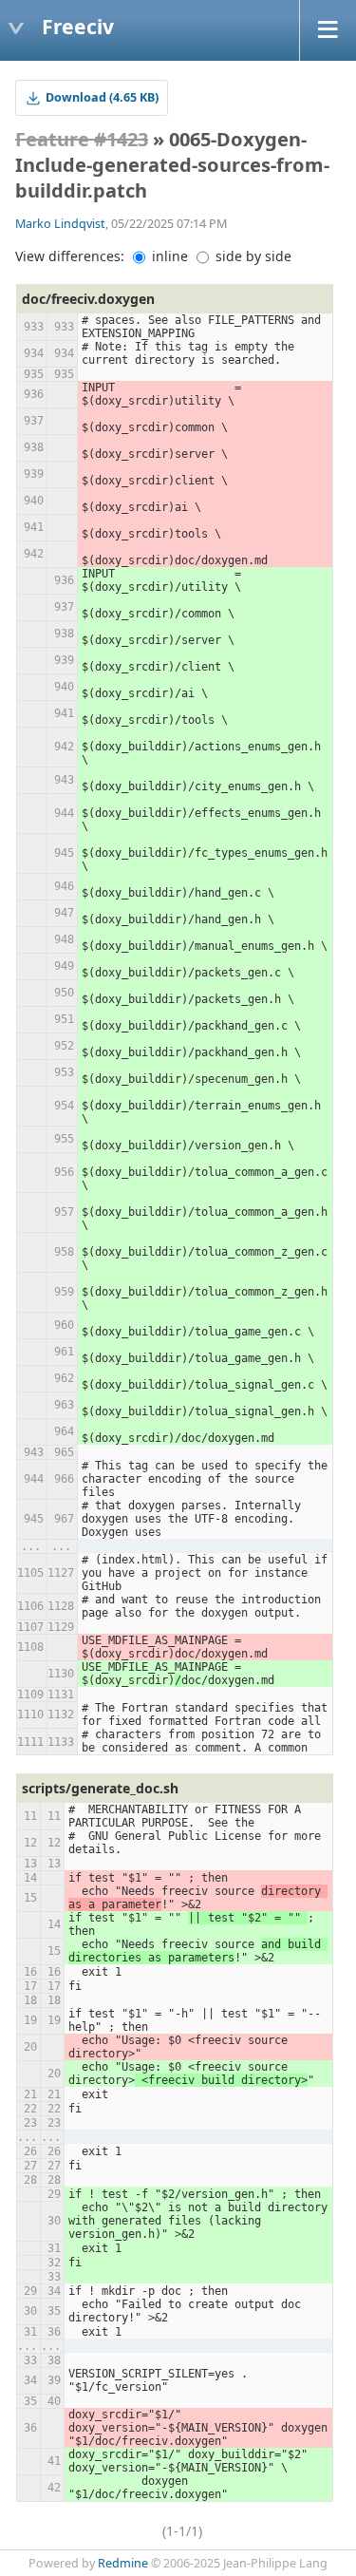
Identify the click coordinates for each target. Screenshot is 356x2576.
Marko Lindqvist (60, 224)
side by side (252, 256)
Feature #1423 (82, 139)
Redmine (123, 2563)
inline (168, 256)
